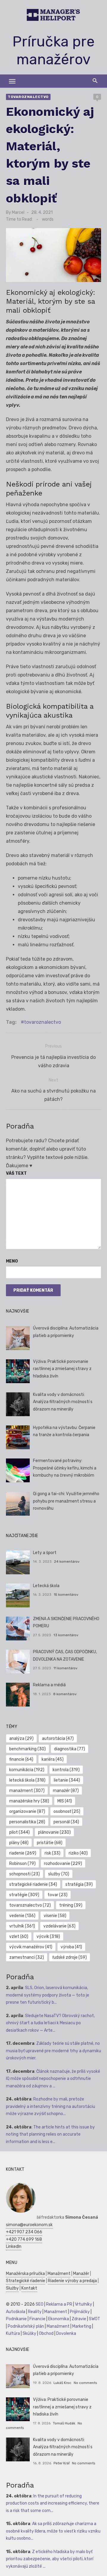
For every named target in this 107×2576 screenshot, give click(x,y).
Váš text (16, 1173)
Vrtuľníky (84, 2304)
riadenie (23, 1853)
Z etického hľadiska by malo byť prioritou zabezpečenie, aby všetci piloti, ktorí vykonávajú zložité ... (50, 2559)
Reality (35, 2312)
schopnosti (25, 1874)
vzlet (19, 1937)
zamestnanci (27, 1957)
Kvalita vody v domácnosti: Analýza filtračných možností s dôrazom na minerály (63, 1402)
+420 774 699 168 (24, 2239)
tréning (71, 1905)
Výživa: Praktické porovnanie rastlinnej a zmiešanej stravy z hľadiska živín (62, 1369)
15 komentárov (66, 1595)
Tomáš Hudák (64, 2423)
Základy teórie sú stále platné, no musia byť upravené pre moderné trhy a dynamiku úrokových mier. (53, 2051)
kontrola (66, 1770)
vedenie (22, 1916)
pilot (19, 1832)
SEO (40, 2304)
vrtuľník (22, 1926)
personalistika (27, 1822)
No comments (85, 2383)
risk (52, 1853)
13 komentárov (66, 1635)
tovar (58, 1895)
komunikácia (27, 1770)
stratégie (24, 1895)
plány (19, 1843)
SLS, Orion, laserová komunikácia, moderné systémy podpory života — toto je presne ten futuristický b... (48, 1995)
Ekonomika (59, 2319)
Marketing (82, 2326)
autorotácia (58, 1739)
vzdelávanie (59, 1926)
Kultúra (13, 2333)
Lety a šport (45, 1553)
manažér (66, 1791)
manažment (27, 1791)
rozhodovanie (63, 1864)
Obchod (46, 2333)
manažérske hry (29, 1801)
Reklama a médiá (49, 1685)
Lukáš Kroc (62, 2383)
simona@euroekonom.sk (29, 2225)
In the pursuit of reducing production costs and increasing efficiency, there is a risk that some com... (53, 2503)
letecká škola (27, 1780)
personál (66, 1822)
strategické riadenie (33, 1884)
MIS (65, 1801)
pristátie (50, 1843)
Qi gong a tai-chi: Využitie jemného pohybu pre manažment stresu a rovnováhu (66, 1501)
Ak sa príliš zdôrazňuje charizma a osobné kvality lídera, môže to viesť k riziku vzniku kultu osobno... (53, 2531)
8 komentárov (65, 1694)
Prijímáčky (80, 2312)
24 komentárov (67, 1562)
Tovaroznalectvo (28, 97)
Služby (12, 2288)
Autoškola (16, 2312)
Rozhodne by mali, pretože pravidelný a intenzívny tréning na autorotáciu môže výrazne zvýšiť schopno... (51, 2106)
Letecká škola (46, 1586)
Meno (12, 1261)
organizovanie (27, 1811)
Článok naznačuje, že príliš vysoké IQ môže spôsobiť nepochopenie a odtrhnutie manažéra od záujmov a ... (53, 2079)
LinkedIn (14, 2247)
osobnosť (67, 1811)
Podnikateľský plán (26, 2326)
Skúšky (29, 2333)
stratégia (79, 1884)
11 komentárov (66, 1668)
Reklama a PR (59, 2304)
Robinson (22, 1864)
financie (21, 1759)
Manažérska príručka (25, 2274)
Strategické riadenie (26, 2281)
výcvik (48, 1937)
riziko (78, 1853)
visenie (55, 1916)
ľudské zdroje (70, 1957)
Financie (37, 2319)
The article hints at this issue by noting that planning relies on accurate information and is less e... (50, 2134)
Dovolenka (66, 2333)
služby (59, 1874)
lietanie (67, 1780)
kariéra (53, 1759)
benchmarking (27, 1749)
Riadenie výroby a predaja (72, 2281)
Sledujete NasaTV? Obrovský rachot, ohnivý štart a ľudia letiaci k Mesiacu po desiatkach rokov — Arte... (50, 2023)
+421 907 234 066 (24, 2232)
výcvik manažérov (31, 1947)
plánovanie (54, 1832)
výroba (71, 1947)
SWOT (95, 2319)
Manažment (59, 2274)
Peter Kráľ (62, 2463)
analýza (21, 1739)
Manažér (81, 2274)
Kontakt (29, 2288)
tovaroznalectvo (43, 1022)
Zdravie (79, 2319)
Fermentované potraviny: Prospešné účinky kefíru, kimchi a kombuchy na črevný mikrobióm (65, 1468)
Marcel (18, 212)
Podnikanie (16, 2319)
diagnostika (70, 1749)
